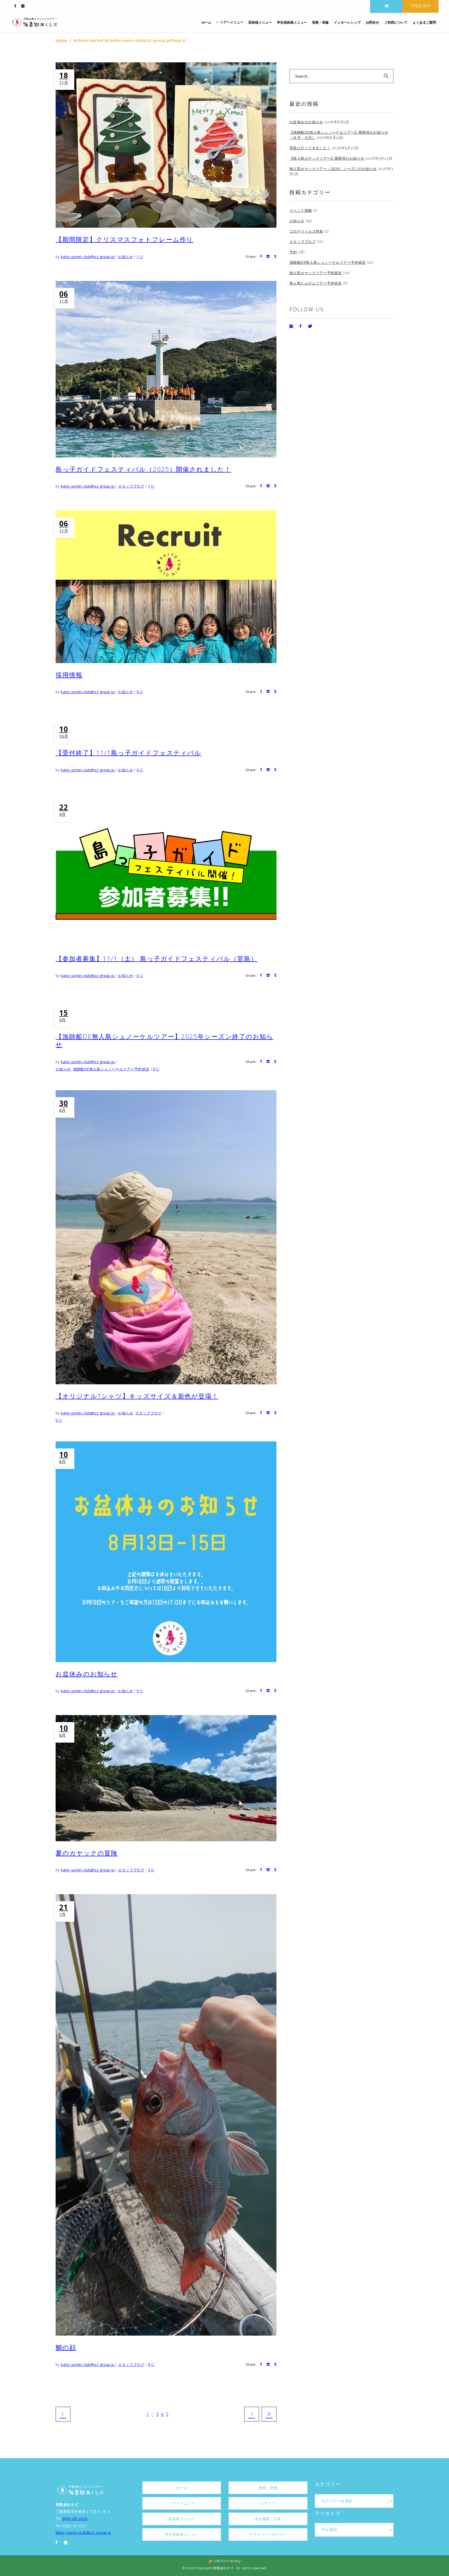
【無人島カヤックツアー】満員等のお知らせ (327, 158)
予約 (293, 252)
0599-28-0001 (75, 2519)
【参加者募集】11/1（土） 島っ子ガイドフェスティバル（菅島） (156, 958)
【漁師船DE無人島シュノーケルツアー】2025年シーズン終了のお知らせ (164, 1040)
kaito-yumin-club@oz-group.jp (88, 257)
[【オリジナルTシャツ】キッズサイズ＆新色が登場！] (166, 1237)
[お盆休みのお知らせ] (166, 1552)
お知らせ (126, 257)
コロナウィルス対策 (306, 231)
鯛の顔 (66, 2347)
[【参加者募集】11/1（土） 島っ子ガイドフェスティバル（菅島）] (166, 871)
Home (61, 41)
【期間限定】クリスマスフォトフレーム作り (124, 239)
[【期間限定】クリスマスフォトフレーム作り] (166, 145)
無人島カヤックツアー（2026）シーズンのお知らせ (333, 169)
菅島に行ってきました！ (310, 148)
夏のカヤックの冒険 (87, 1853)
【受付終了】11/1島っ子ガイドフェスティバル (128, 753)
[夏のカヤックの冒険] (166, 1778)
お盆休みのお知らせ (87, 1674)
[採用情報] (166, 587)
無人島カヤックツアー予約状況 (316, 273)
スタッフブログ (131, 486)
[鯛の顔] (166, 2115)
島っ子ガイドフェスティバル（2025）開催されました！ (143, 469)
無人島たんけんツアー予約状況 (316, 283)
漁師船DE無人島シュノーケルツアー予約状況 (111, 1069)
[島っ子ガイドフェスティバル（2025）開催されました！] (166, 369)
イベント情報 (301, 210)
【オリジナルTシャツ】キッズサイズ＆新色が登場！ (137, 1396)
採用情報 (69, 675)
